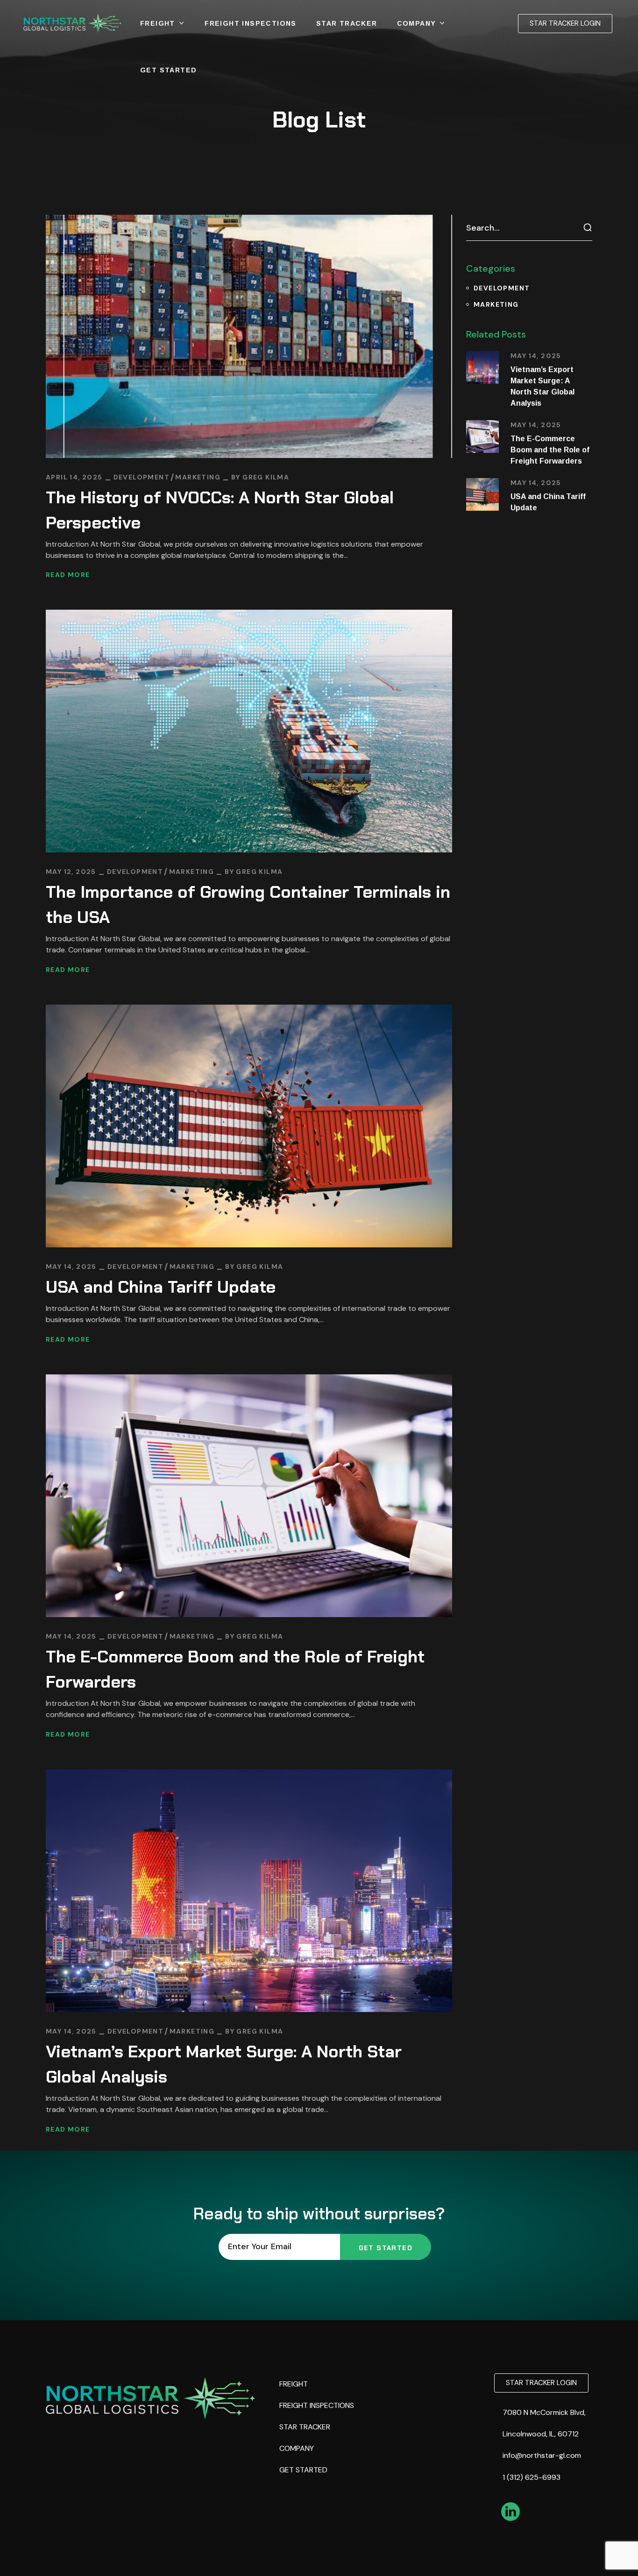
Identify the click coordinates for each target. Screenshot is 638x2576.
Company (297, 2448)
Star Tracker (305, 2427)
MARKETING (198, 477)
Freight (294, 2384)
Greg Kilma (266, 477)
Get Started (303, 2470)
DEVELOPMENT (142, 477)
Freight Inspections (317, 2405)
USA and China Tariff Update (161, 1287)
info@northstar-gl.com (543, 2455)
